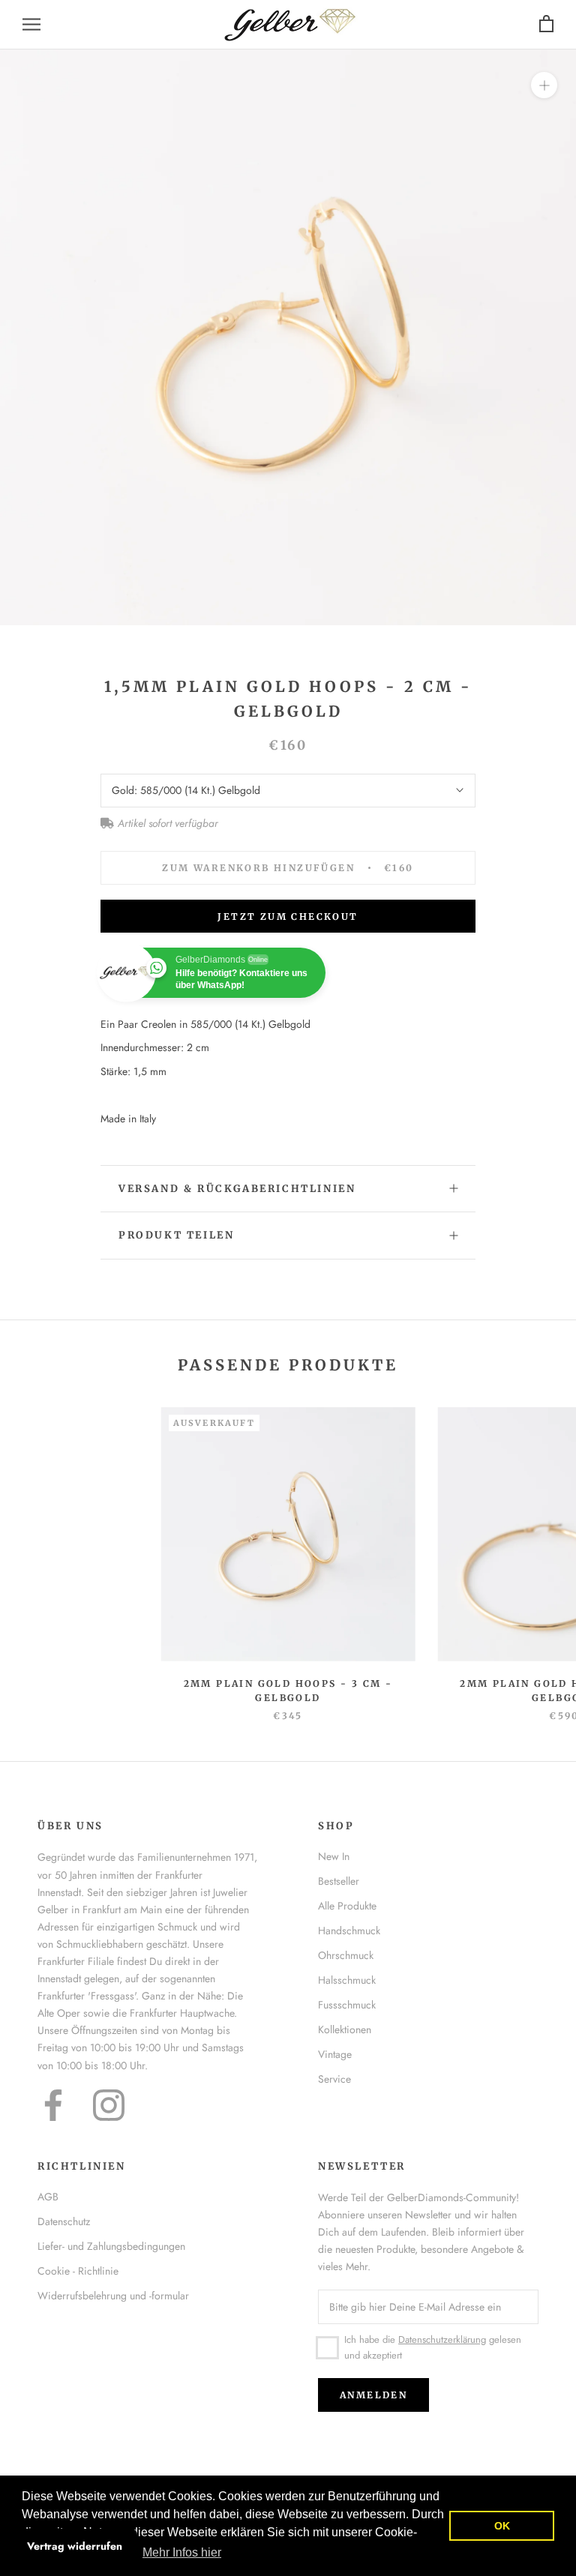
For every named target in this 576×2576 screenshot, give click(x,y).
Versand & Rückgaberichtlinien (237, 1189)
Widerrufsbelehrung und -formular (113, 2296)
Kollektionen (345, 2029)
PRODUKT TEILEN (176, 1235)
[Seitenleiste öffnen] (31, 24)
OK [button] (502, 2526)
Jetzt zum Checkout (288, 917)
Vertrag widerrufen (75, 2546)
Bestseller (339, 1881)
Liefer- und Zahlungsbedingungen (111, 2246)
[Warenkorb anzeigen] (546, 24)
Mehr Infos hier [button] (182, 2552)
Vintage (335, 2054)
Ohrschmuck (346, 1955)
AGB (48, 2197)
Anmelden (373, 2395)
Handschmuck (349, 1931)
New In (334, 1856)
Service (334, 2079)
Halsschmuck (347, 1980)
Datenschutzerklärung (442, 2339)
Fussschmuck (347, 2005)
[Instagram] (109, 2105)
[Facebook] (53, 2105)
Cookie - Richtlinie (78, 2271)
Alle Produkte (347, 1906)
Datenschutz (64, 2221)
